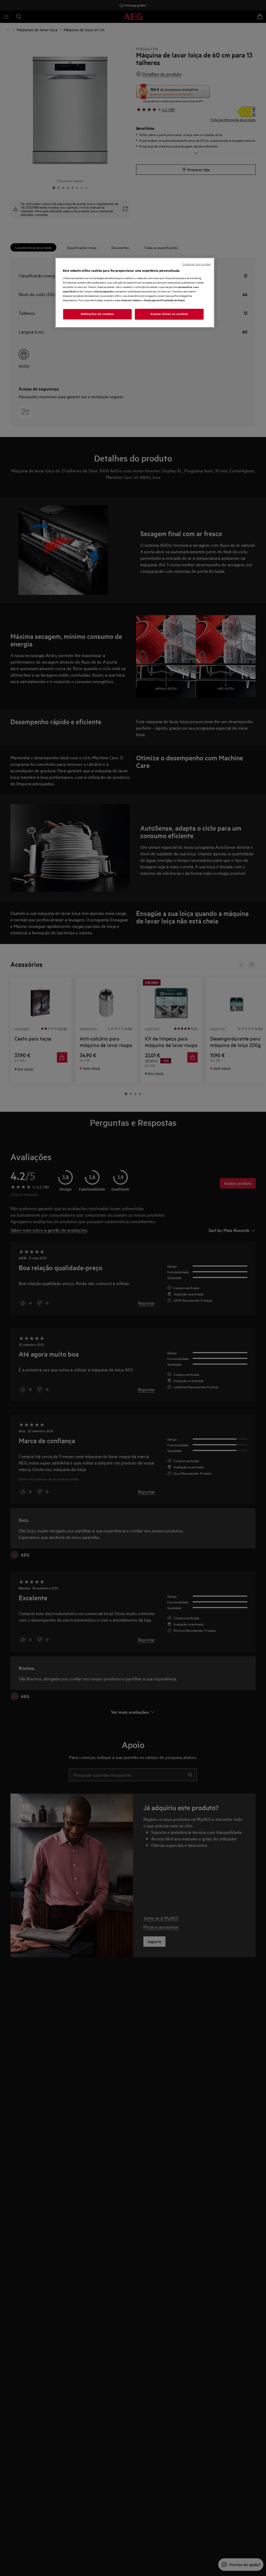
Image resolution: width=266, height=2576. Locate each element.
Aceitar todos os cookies (169, 314)
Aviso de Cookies (131, 300)
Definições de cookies (97, 314)
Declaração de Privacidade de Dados (164, 300)
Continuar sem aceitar (197, 264)
